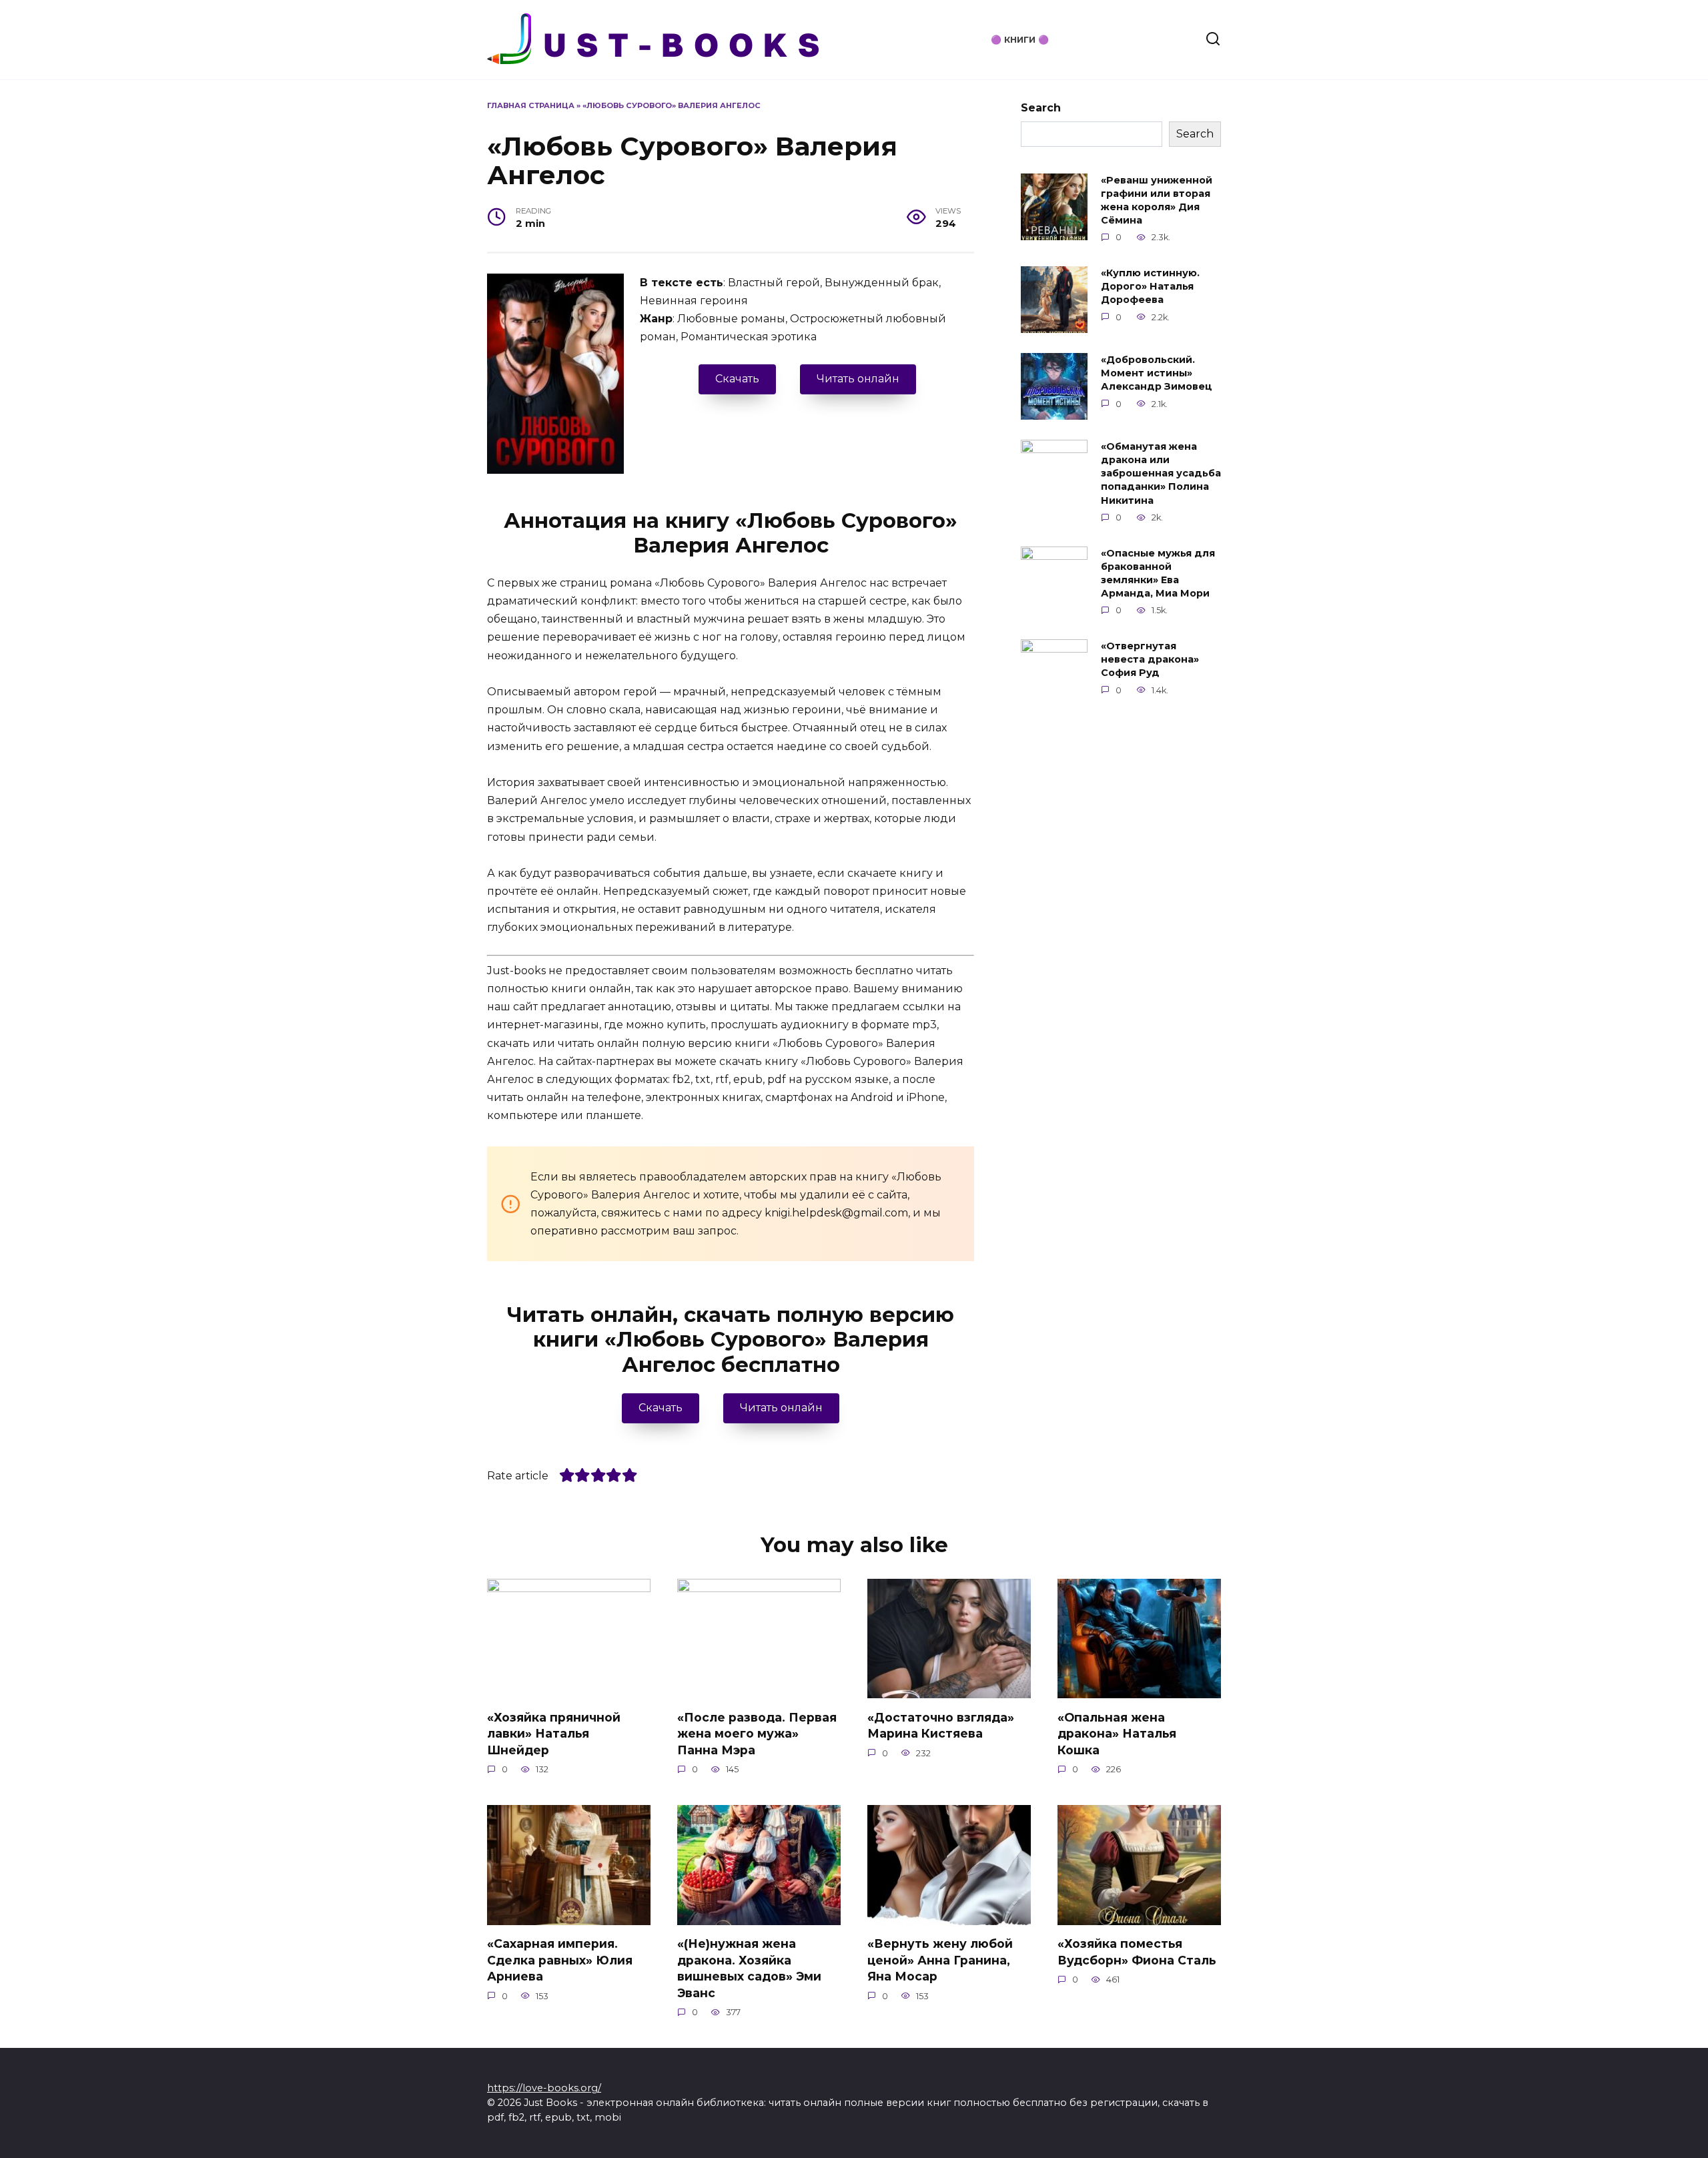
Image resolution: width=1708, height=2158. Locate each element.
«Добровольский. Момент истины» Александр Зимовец (1157, 373)
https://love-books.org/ (544, 2088)
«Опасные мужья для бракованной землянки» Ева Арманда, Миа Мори (1158, 573)
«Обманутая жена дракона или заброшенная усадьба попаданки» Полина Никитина (1161, 473)
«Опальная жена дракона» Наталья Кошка (1117, 1733)
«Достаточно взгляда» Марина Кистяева (941, 1725)
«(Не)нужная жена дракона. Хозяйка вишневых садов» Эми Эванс (749, 1968)
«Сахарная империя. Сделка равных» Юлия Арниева (560, 1960)
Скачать (737, 379)
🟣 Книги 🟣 (1020, 40)
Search (1041, 108)
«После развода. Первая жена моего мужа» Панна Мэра (757, 1733)
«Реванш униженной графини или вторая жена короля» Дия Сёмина (1157, 200)
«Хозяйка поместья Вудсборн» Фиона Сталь (1137, 1952)
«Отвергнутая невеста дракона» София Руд (1150, 659)
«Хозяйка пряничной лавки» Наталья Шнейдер (554, 1733)
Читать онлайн (858, 379)
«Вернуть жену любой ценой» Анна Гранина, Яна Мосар (940, 1960)
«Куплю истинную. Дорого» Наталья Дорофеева (1150, 286)
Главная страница (531, 105)
